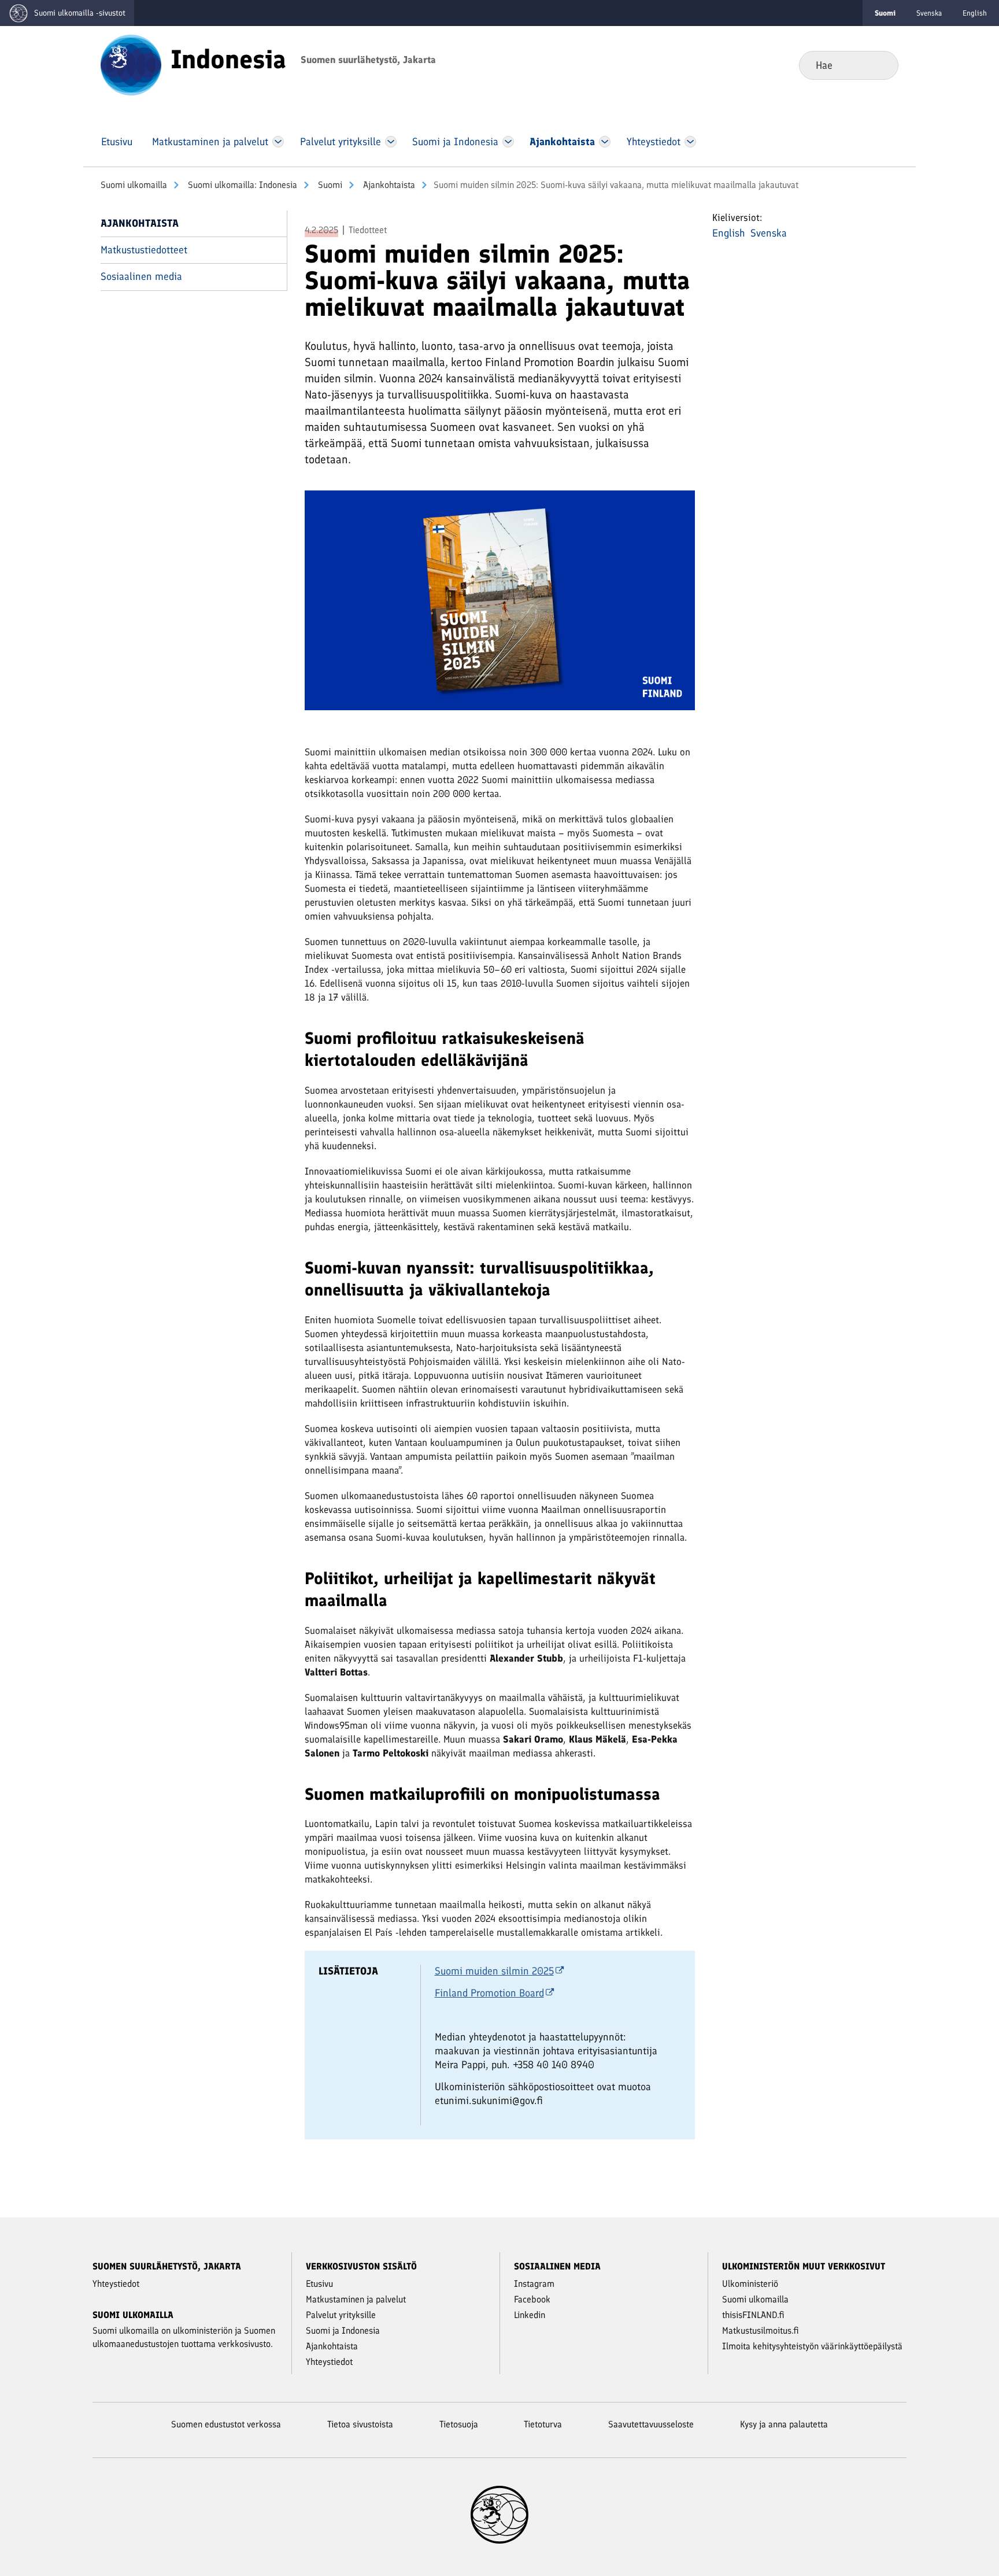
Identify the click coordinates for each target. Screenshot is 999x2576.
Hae (880, 65)
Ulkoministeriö (750, 2284)
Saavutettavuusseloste (651, 2424)
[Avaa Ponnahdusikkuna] (500, 605)
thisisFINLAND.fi (753, 2315)
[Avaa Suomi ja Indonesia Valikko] (508, 142)
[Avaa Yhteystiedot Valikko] (690, 142)
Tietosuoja (459, 2424)
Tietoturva (543, 2424)
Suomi (329, 185)
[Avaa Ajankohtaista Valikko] (605, 142)
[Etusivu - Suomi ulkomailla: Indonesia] (131, 64)
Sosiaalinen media (141, 276)
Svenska (929, 13)
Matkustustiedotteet (144, 250)
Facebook (532, 2299)
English (975, 13)
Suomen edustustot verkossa (226, 2424)
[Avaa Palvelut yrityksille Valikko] (391, 142)
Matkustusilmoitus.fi (761, 2330)
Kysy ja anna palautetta (784, 2424)
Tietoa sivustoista (360, 2424)
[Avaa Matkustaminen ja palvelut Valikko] (278, 142)
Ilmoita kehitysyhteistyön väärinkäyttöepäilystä (812, 2346)
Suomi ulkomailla (134, 185)
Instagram (534, 2284)
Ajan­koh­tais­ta (388, 185)
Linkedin (530, 2315)
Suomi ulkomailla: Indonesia (241, 185)
